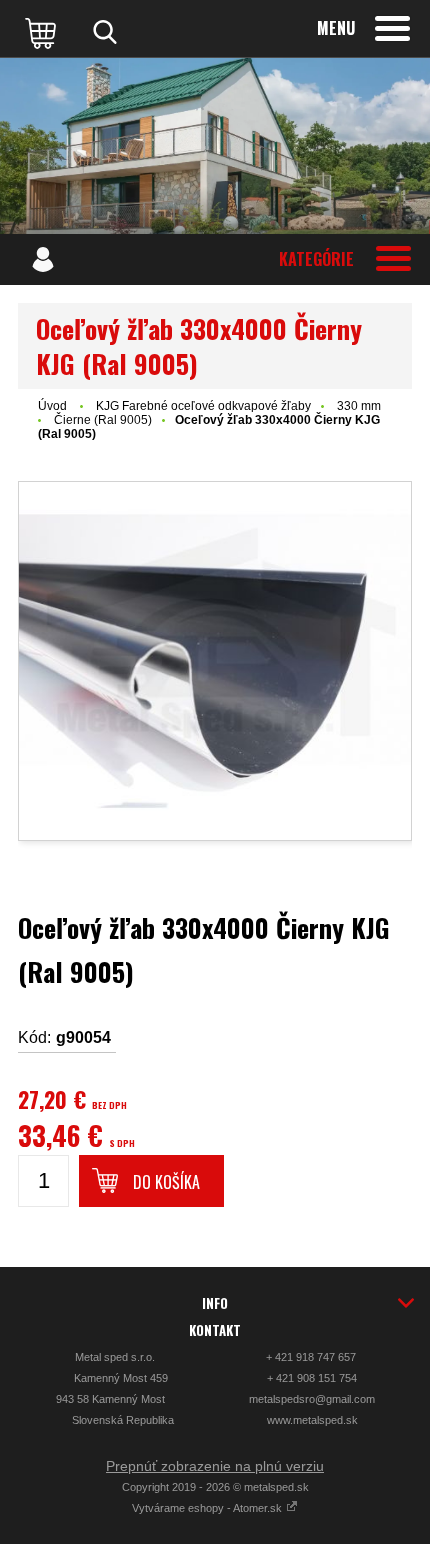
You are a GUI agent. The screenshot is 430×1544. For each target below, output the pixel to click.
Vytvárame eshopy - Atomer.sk (208, 1508)
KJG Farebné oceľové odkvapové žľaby (203, 406)
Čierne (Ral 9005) (103, 420)
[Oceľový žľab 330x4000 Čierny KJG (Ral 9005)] (215, 661)
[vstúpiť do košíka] (43, 32)
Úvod (52, 406)
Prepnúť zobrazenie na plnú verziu (215, 1466)
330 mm (359, 406)
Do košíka (166, 1182)
